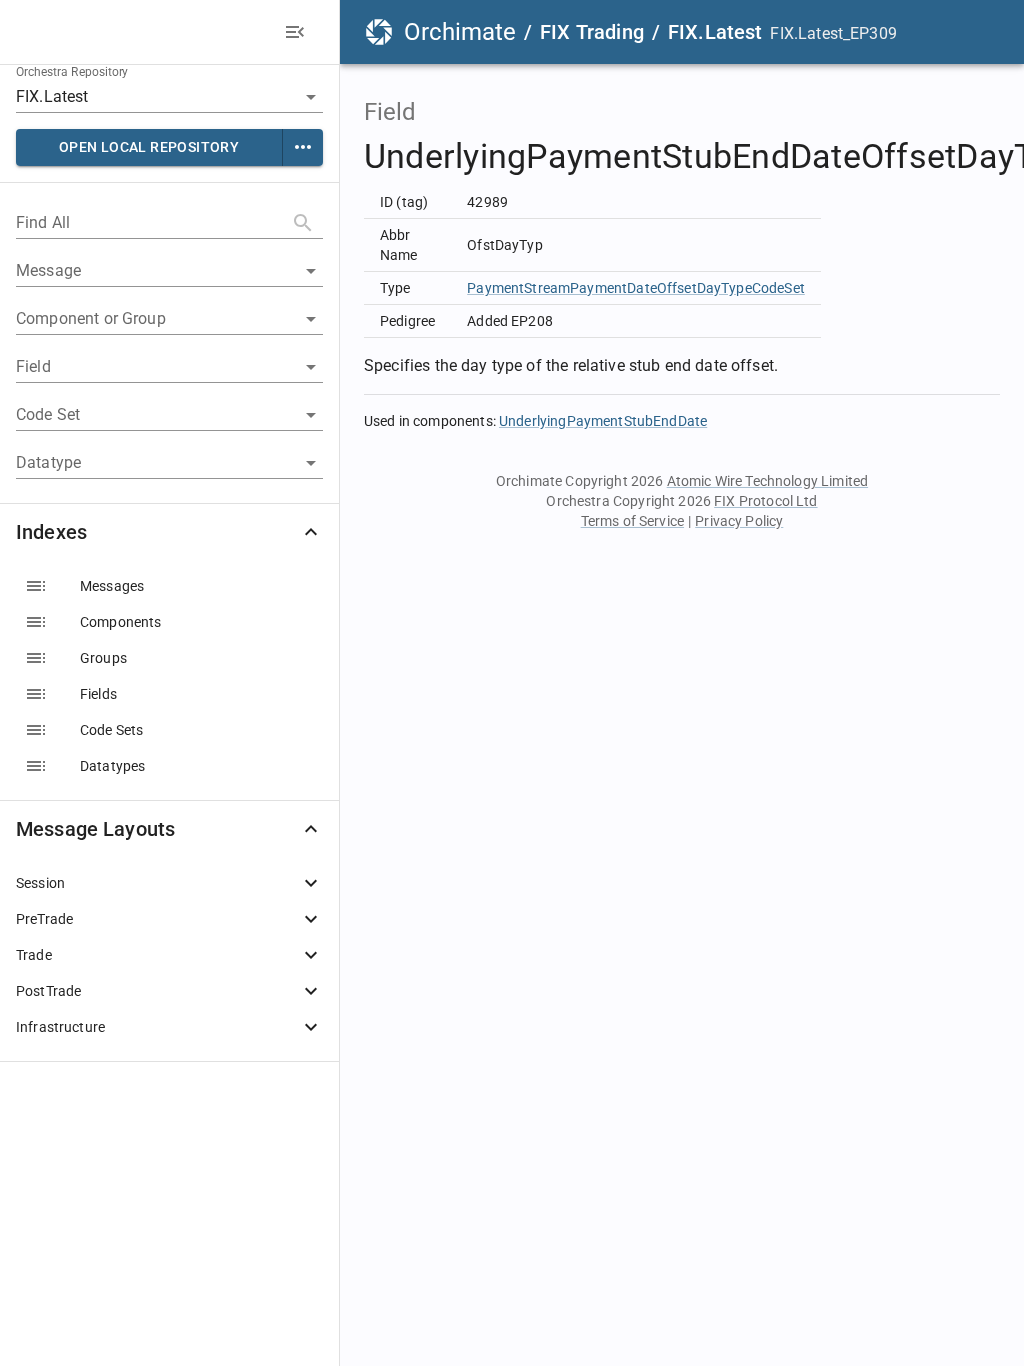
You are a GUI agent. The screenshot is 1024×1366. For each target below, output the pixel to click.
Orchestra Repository (72, 72)
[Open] (311, 97)
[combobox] (141, 96)
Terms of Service (632, 521)
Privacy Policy (739, 521)
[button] (169, 532)
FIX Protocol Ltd (765, 501)
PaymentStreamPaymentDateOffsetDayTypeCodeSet (636, 288)
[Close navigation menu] (295, 32)
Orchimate (460, 32)
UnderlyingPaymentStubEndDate (603, 421)
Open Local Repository (149, 147)
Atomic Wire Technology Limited (768, 481)
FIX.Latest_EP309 (833, 33)
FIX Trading (592, 32)
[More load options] (303, 147)
